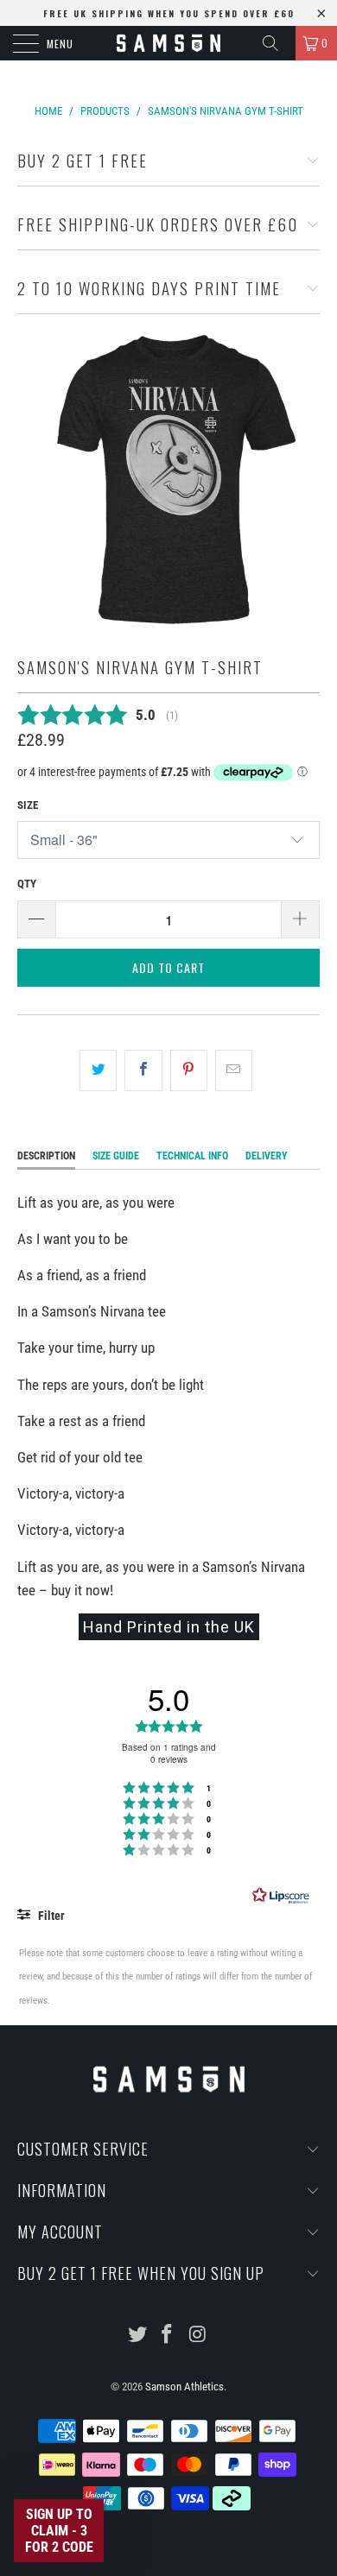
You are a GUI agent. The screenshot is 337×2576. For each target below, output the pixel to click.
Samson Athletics (184, 2387)
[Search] (277, 43)
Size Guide (116, 1156)
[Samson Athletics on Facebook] (168, 2336)
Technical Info (192, 1156)
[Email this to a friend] (234, 1070)
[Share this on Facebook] (143, 1070)
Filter (50, 1916)
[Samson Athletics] (169, 43)
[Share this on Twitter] (98, 1070)
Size (28, 805)
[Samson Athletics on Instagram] (198, 2336)
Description (46, 1156)
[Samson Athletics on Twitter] (137, 2336)
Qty (27, 884)
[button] (59, 2531)
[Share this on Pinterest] (189, 1070)
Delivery (267, 1156)
